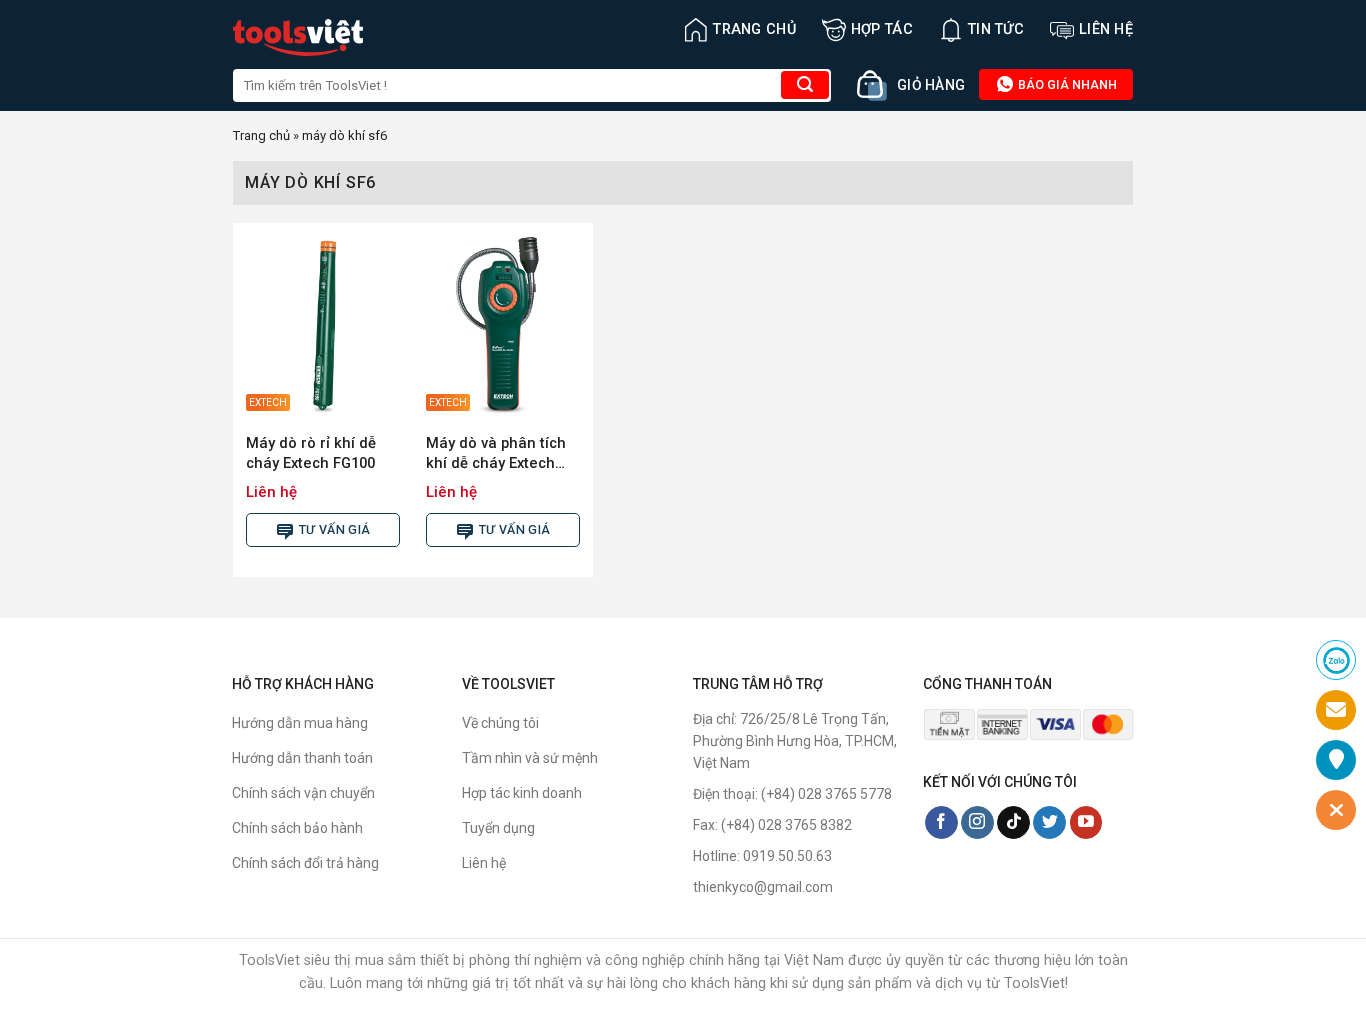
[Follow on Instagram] (977, 823)
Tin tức (996, 29)
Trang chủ (754, 29)
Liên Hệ (1106, 29)
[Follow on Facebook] (941, 823)
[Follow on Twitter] (1049, 823)
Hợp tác (882, 29)
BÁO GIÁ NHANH (1066, 84)
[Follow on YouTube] (1086, 823)
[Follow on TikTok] (1013, 823)
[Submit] (805, 85)
